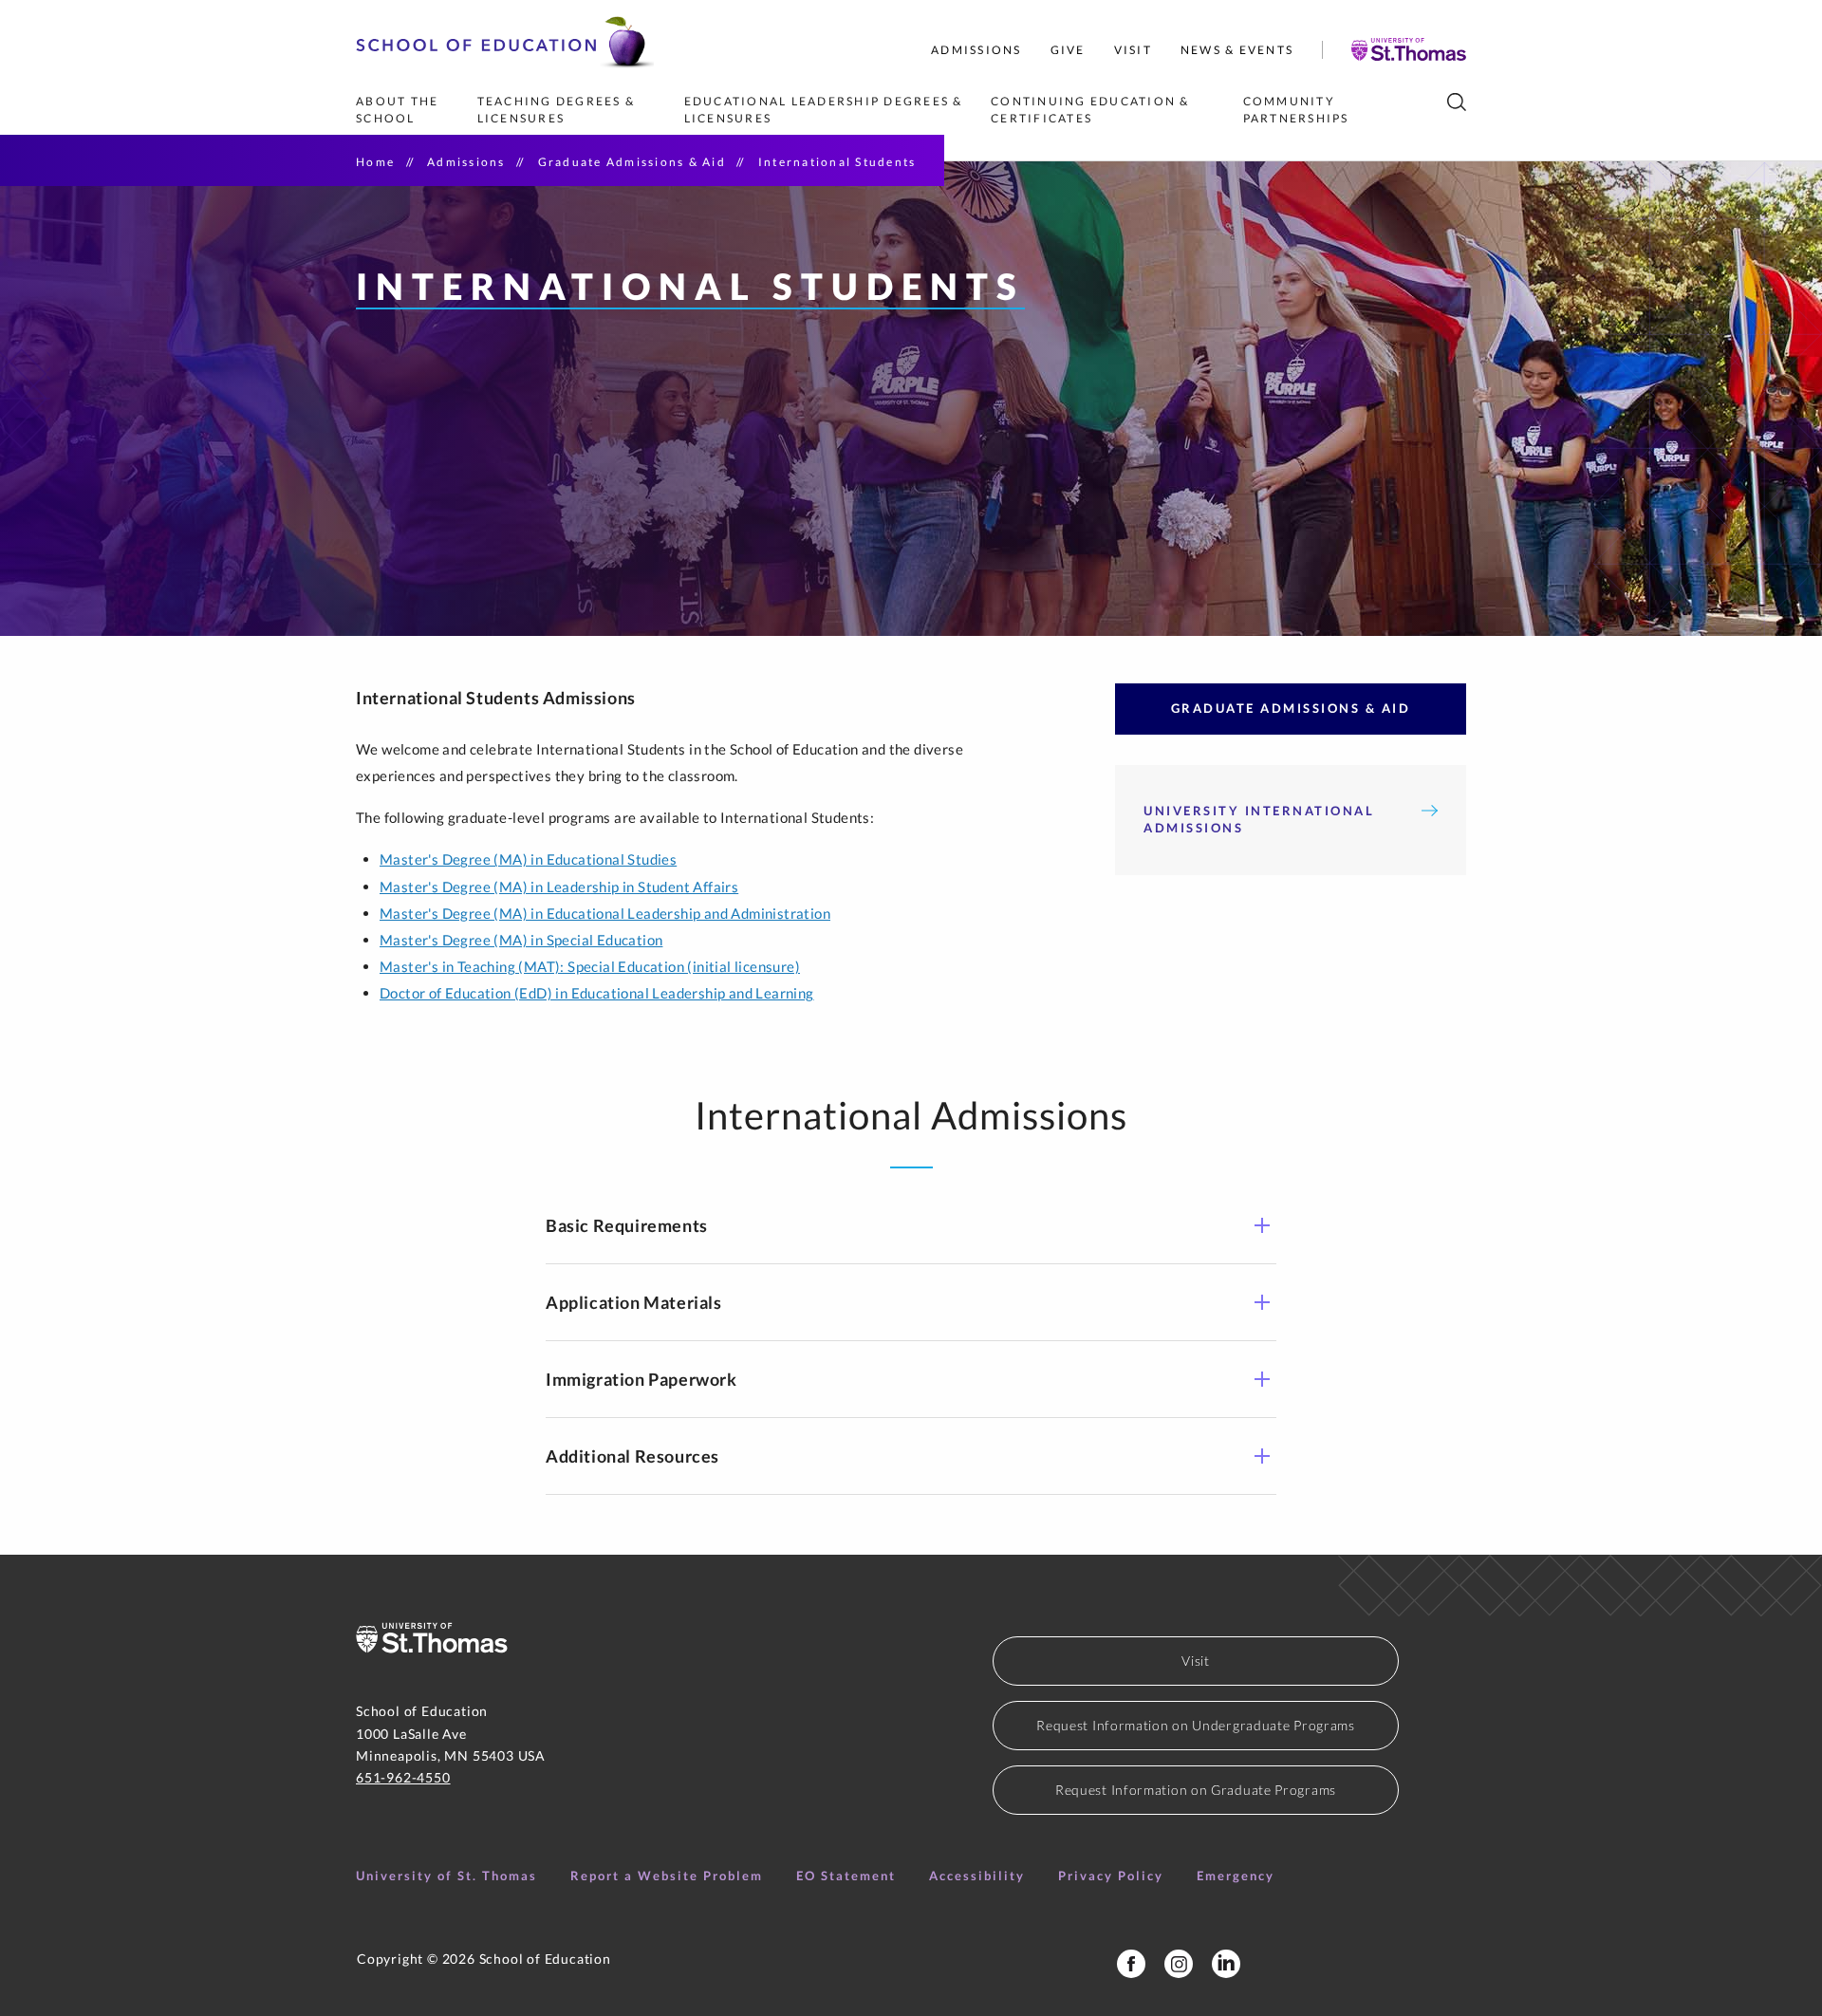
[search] (1457, 102)
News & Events (1237, 50)
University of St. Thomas (446, 1876)
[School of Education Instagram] (1179, 1964)
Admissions (976, 50)
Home (375, 162)
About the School (400, 110)
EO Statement (846, 1876)
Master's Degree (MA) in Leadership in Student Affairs (559, 887)
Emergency (1236, 1876)
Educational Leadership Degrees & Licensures (826, 110)
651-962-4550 (403, 1777)
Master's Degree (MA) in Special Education (521, 940)
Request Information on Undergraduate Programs (1196, 1725)
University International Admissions (1259, 819)
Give (1068, 50)
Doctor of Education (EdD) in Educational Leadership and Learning (597, 993)
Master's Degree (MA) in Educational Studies (528, 859)
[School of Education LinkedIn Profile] (1226, 1964)
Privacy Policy (1111, 1876)
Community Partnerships (1296, 110)
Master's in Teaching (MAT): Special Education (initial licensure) (590, 966)
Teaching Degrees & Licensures (558, 110)
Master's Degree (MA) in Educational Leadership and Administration (605, 913)
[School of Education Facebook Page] (1131, 1964)
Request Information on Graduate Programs (1196, 1790)
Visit (1133, 50)
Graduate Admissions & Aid (632, 162)
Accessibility (977, 1876)
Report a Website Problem (667, 1876)
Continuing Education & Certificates (1092, 110)
